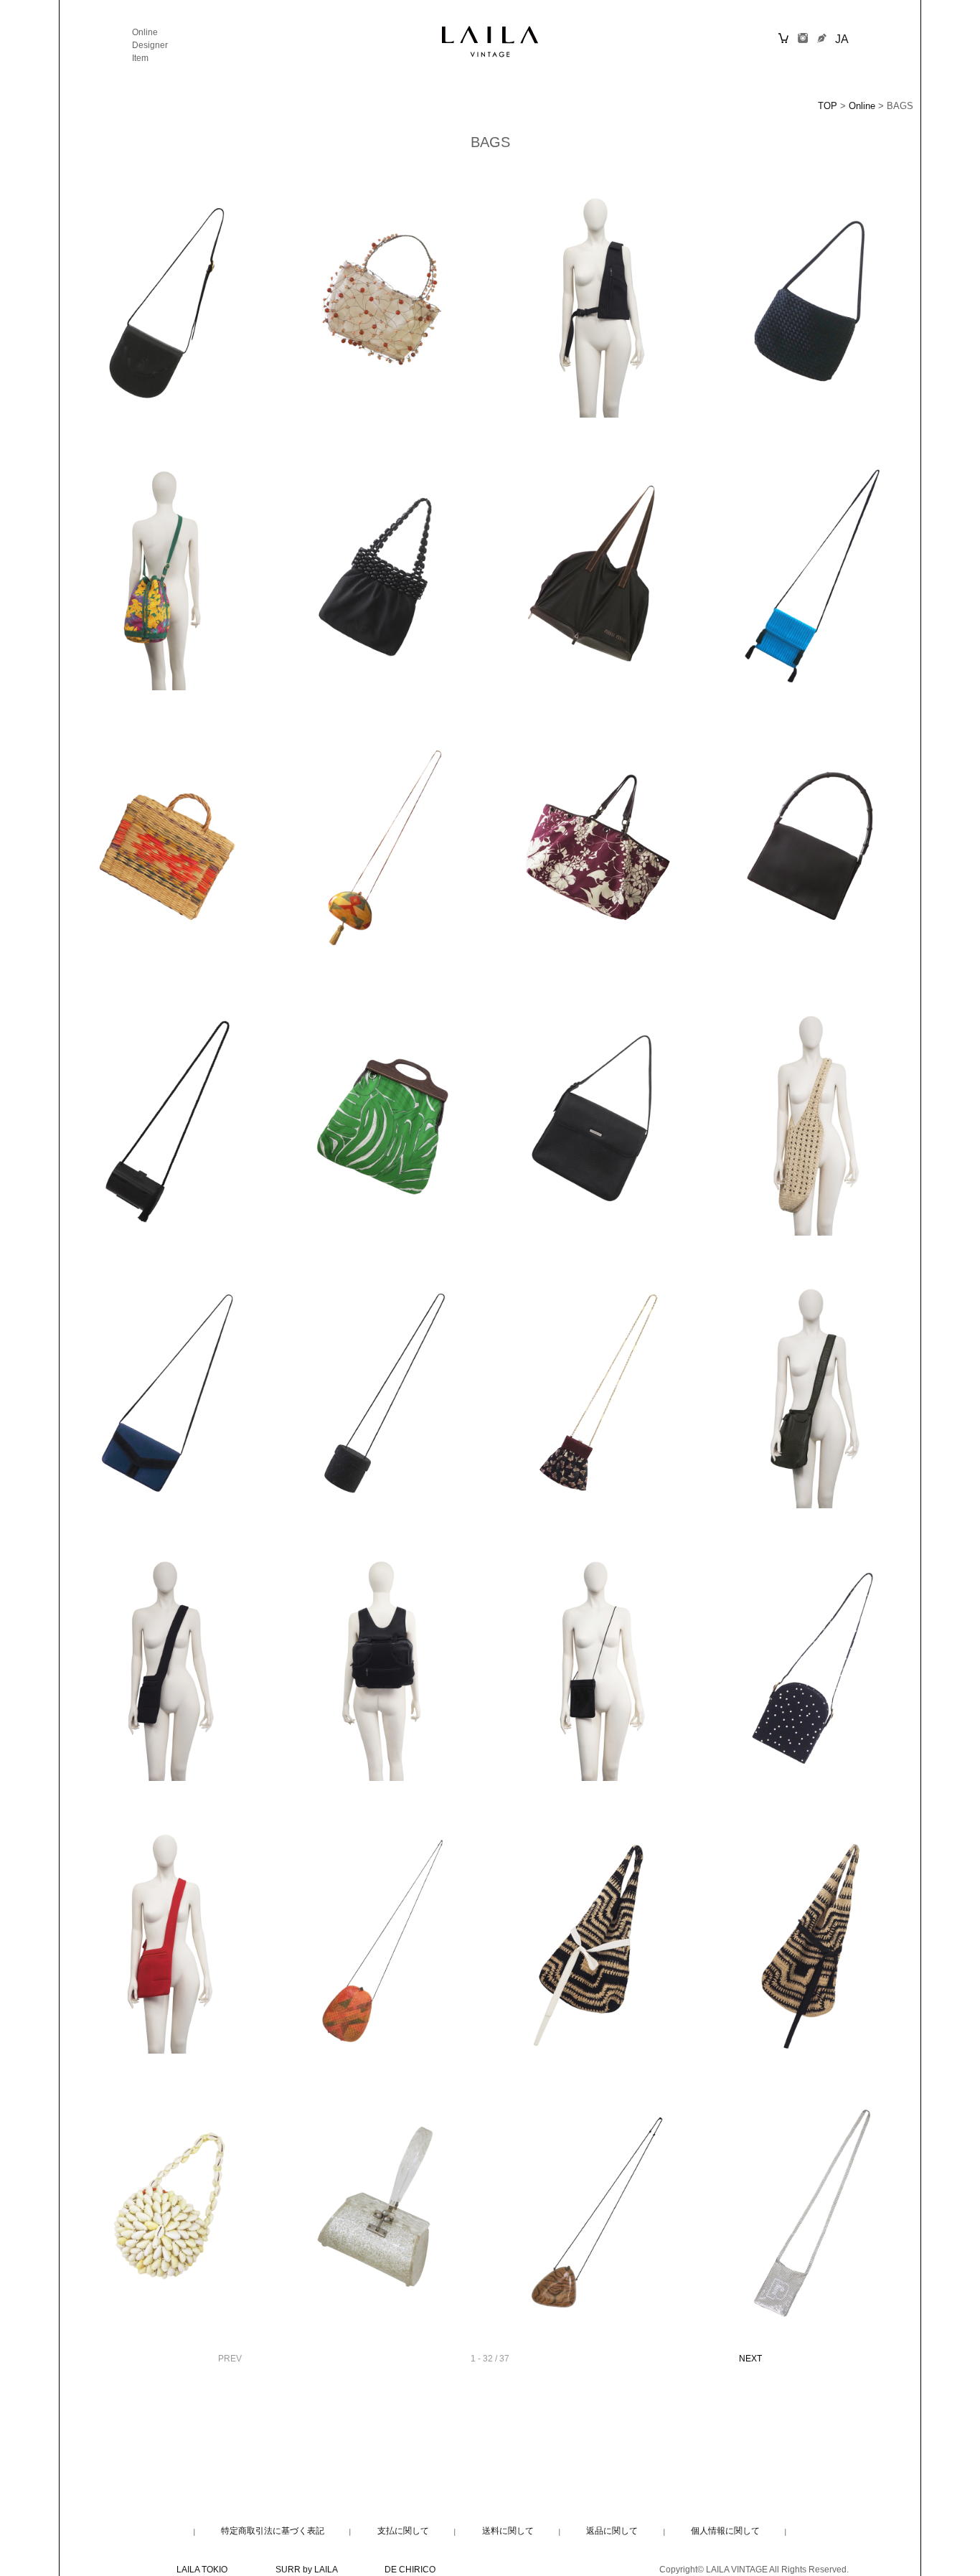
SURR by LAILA (306, 2570)
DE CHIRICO (410, 2570)
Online (145, 32)
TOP (828, 106)
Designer (150, 45)
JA (842, 39)
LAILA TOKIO (202, 2570)
